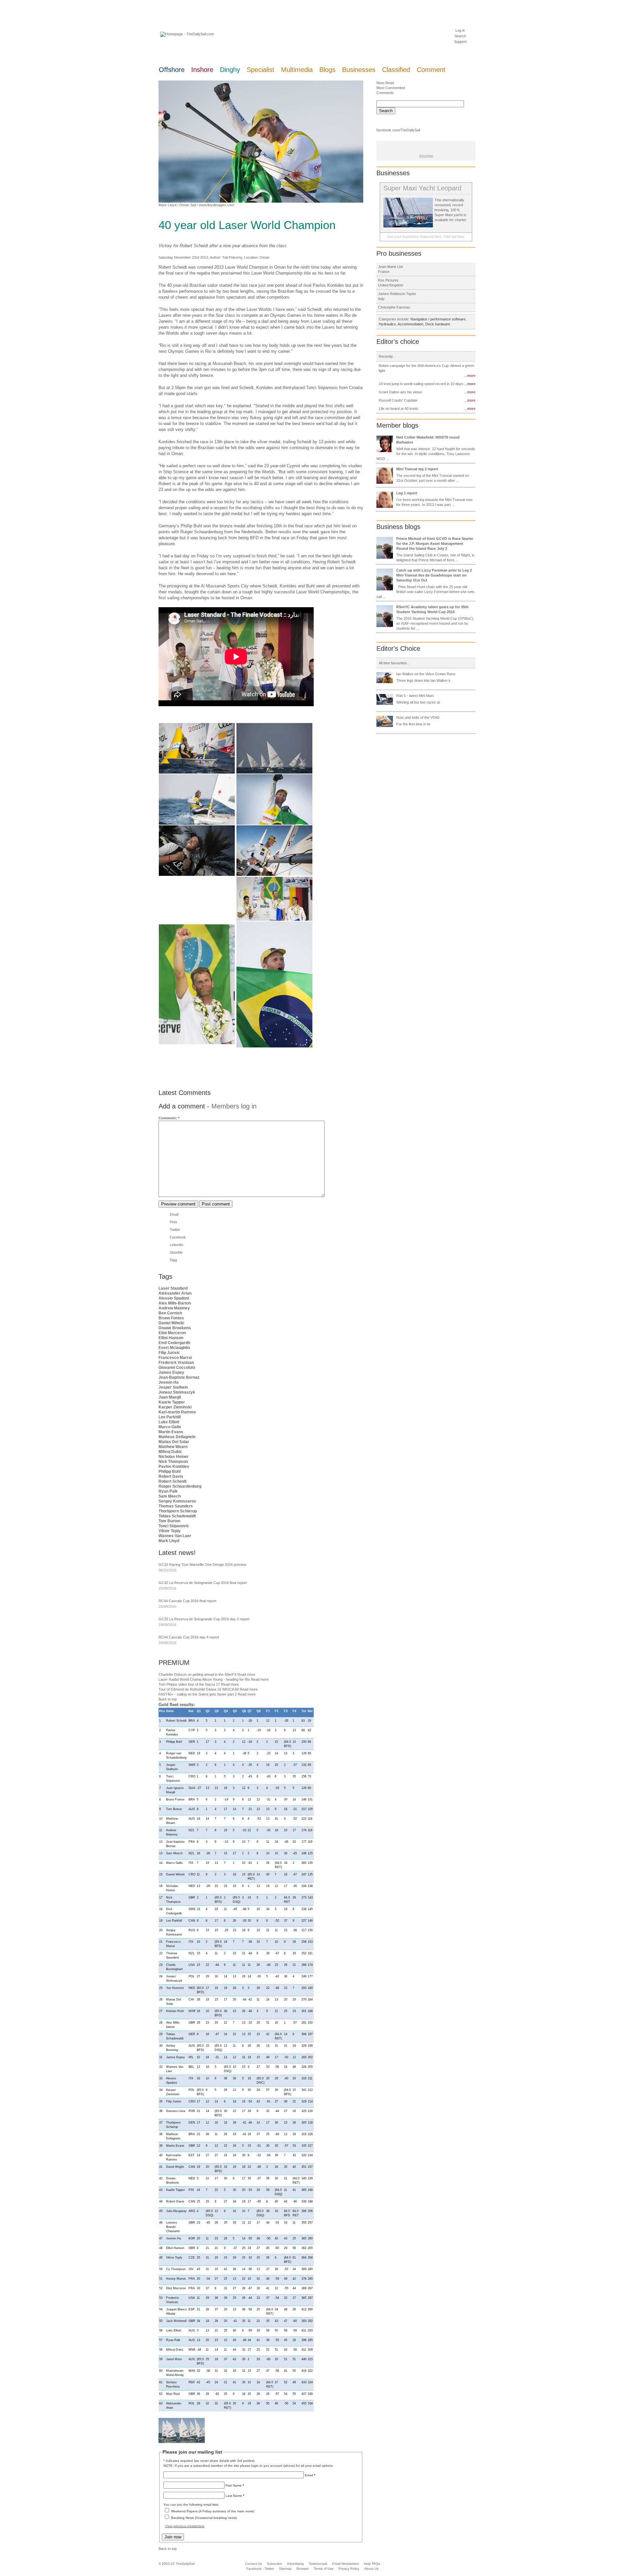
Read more (246, 1674)
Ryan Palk (168, 1491)
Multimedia (297, 70)
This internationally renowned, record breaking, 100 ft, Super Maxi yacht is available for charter (450, 210)
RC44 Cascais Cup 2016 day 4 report (189, 1637)
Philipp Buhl (170, 1471)
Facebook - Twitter (260, 2569)
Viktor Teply (170, 1531)
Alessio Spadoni (174, 1298)
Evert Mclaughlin (174, 1348)
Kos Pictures (388, 280)
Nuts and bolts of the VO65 (418, 717)
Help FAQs (372, 2564)
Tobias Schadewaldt (177, 1516)
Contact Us (253, 2564)
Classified (396, 70)
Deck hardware (438, 324)
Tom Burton (169, 1521)
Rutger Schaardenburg (180, 1486)
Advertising (295, 2564)
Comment (431, 70)
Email (174, 1214)
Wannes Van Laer (175, 1536)
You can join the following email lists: (191, 2505)
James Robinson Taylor (397, 294)
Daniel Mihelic (172, 1323)
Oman (264, 257)
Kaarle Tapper (172, 1402)
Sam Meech (170, 1496)
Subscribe (274, 2564)
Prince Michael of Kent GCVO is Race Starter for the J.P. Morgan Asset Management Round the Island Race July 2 (435, 544)
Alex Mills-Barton (175, 1303)
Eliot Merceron (172, 1333)
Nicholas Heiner (174, 1457)
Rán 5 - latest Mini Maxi (415, 696)
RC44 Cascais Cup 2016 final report (187, 1601)
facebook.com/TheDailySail (398, 130)
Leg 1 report (407, 493)
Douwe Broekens (175, 1328)
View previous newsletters (185, 2526)
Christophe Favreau (394, 307)
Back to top (168, 1699)
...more (470, 376)
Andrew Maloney (174, 1308)
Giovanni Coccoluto (177, 1368)
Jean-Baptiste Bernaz (179, 1377)
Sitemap (285, 2569)
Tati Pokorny (232, 257)
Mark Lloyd (167, 205)
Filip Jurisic (169, 1353)
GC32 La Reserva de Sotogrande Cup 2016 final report (203, 1583)
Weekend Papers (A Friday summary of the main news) (213, 2511)
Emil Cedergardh (174, 1343)
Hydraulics (387, 324)
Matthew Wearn (173, 1447)
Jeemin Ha (169, 1382)
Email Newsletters (346, 2564)
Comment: (169, 1118)
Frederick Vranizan (176, 1363)
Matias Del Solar (174, 1442)
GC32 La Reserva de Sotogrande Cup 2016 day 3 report (204, 1619)
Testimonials (318, 2564)
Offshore (172, 70)
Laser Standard (173, 1288)
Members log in (234, 1106)
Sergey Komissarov (177, 1501)
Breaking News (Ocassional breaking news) (204, 2518)
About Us (371, 2569)
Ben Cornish (170, 1313)
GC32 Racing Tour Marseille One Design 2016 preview (202, 1565)
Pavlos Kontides (174, 1467)
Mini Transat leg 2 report (417, 469)
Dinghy (230, 70)
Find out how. (454, 237)
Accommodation (410, 324)
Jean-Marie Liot (390, 267)
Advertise (426, 156)
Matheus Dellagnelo (177, 1437)
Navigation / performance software (438, 319)
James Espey (171, 1372)
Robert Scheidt (173, 1481)
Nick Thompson (173, 1462)
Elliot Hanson (171, 1338)
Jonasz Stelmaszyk (177, 1392)
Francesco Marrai (175, 1358)
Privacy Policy (349, 2569)
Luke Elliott (169, 1422)
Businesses (359, 70)
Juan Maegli (170, 1397)
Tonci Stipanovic (174, 1526)
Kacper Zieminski (175, 1407)
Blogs (327, 70)
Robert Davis (171, 1476)
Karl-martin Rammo (177, 1412)
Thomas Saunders (176, 1506)
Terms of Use (324, 2569)
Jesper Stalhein (173, 1387)
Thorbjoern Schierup (178, 1511)
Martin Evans (171, 1432)
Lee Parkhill (170, 1417)
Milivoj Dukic (170, 1452)
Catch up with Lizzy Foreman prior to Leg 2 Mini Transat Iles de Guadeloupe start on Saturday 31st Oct (434, 575)
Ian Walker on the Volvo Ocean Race (426, 674)
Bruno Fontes (171, 1318)
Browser (303, 2569)
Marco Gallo (170, 1427)
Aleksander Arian (175, 1293)
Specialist (261, 70)
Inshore (202, 70)
